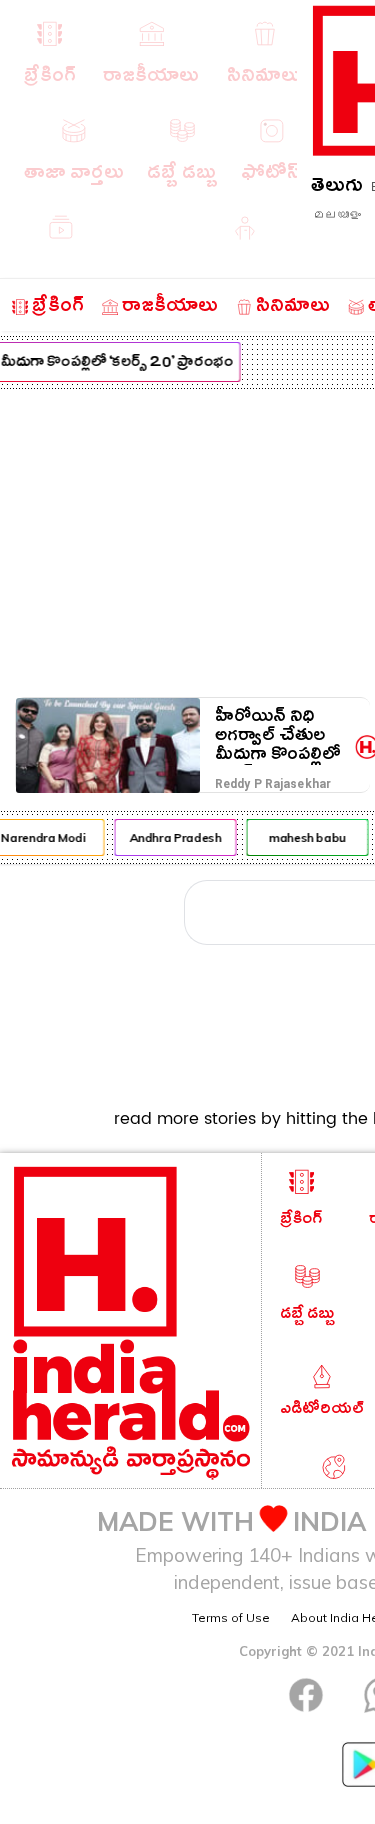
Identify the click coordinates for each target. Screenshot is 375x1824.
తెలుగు (337, 188)
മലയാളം (337, 215)
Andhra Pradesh (173, 837)
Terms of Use (231, 1617)
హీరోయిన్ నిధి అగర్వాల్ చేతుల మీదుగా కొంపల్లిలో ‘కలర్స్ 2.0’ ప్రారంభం (278, 735)
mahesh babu (305, 837)
